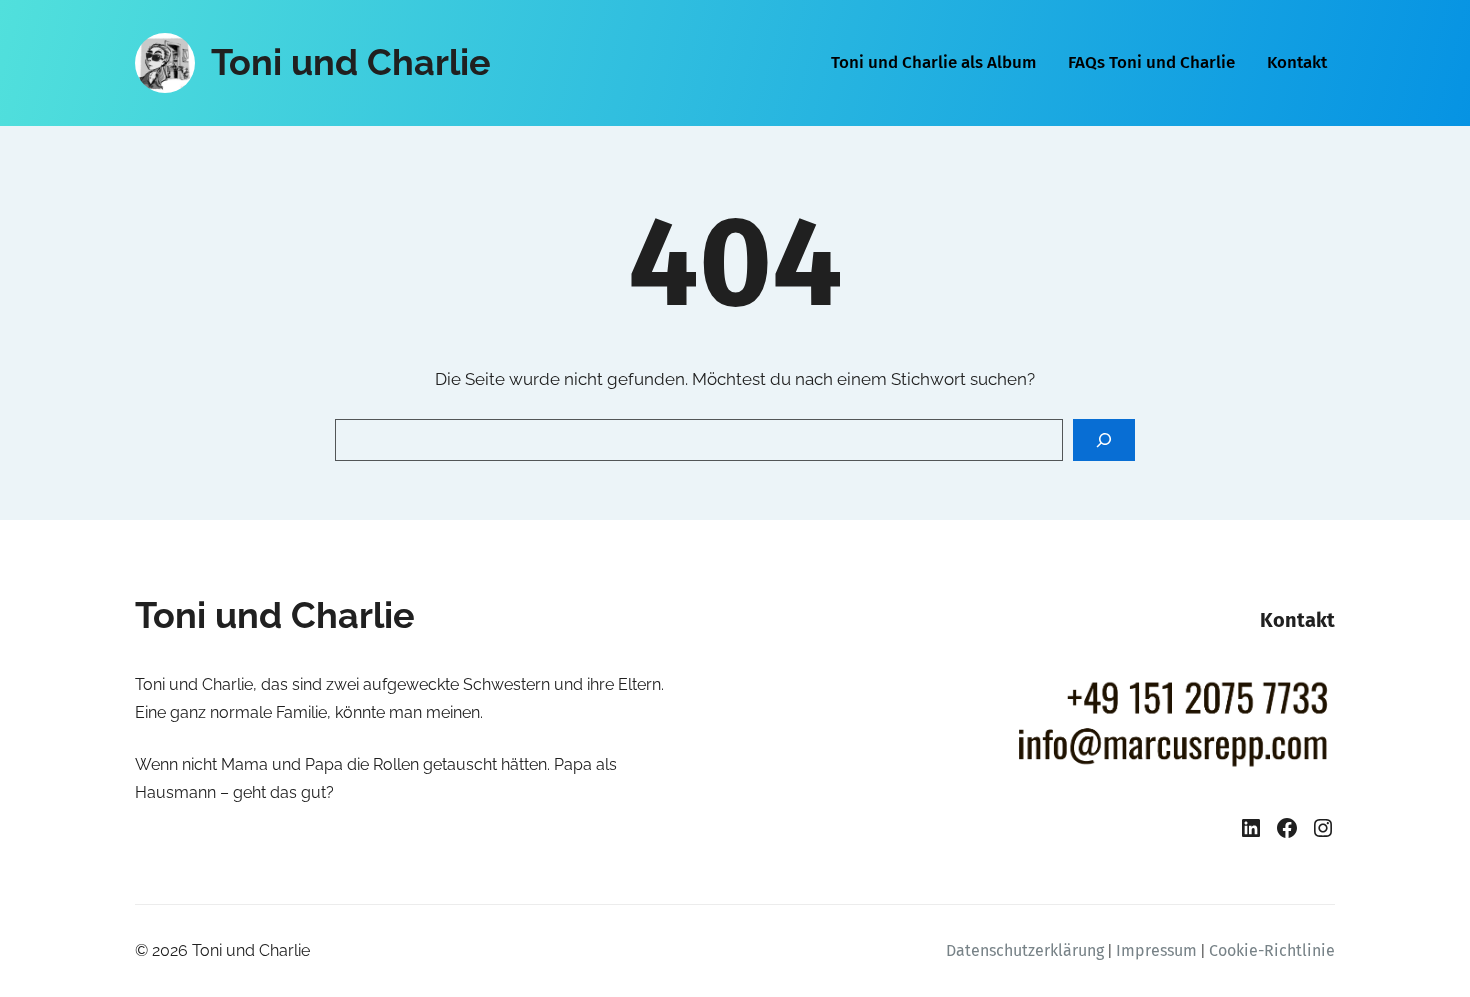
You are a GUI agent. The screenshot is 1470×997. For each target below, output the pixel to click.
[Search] (1104, 440)
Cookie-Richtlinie (1272, 950)
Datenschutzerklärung (1025, 950)
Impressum (1156, 950)
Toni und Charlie (351, 62)
